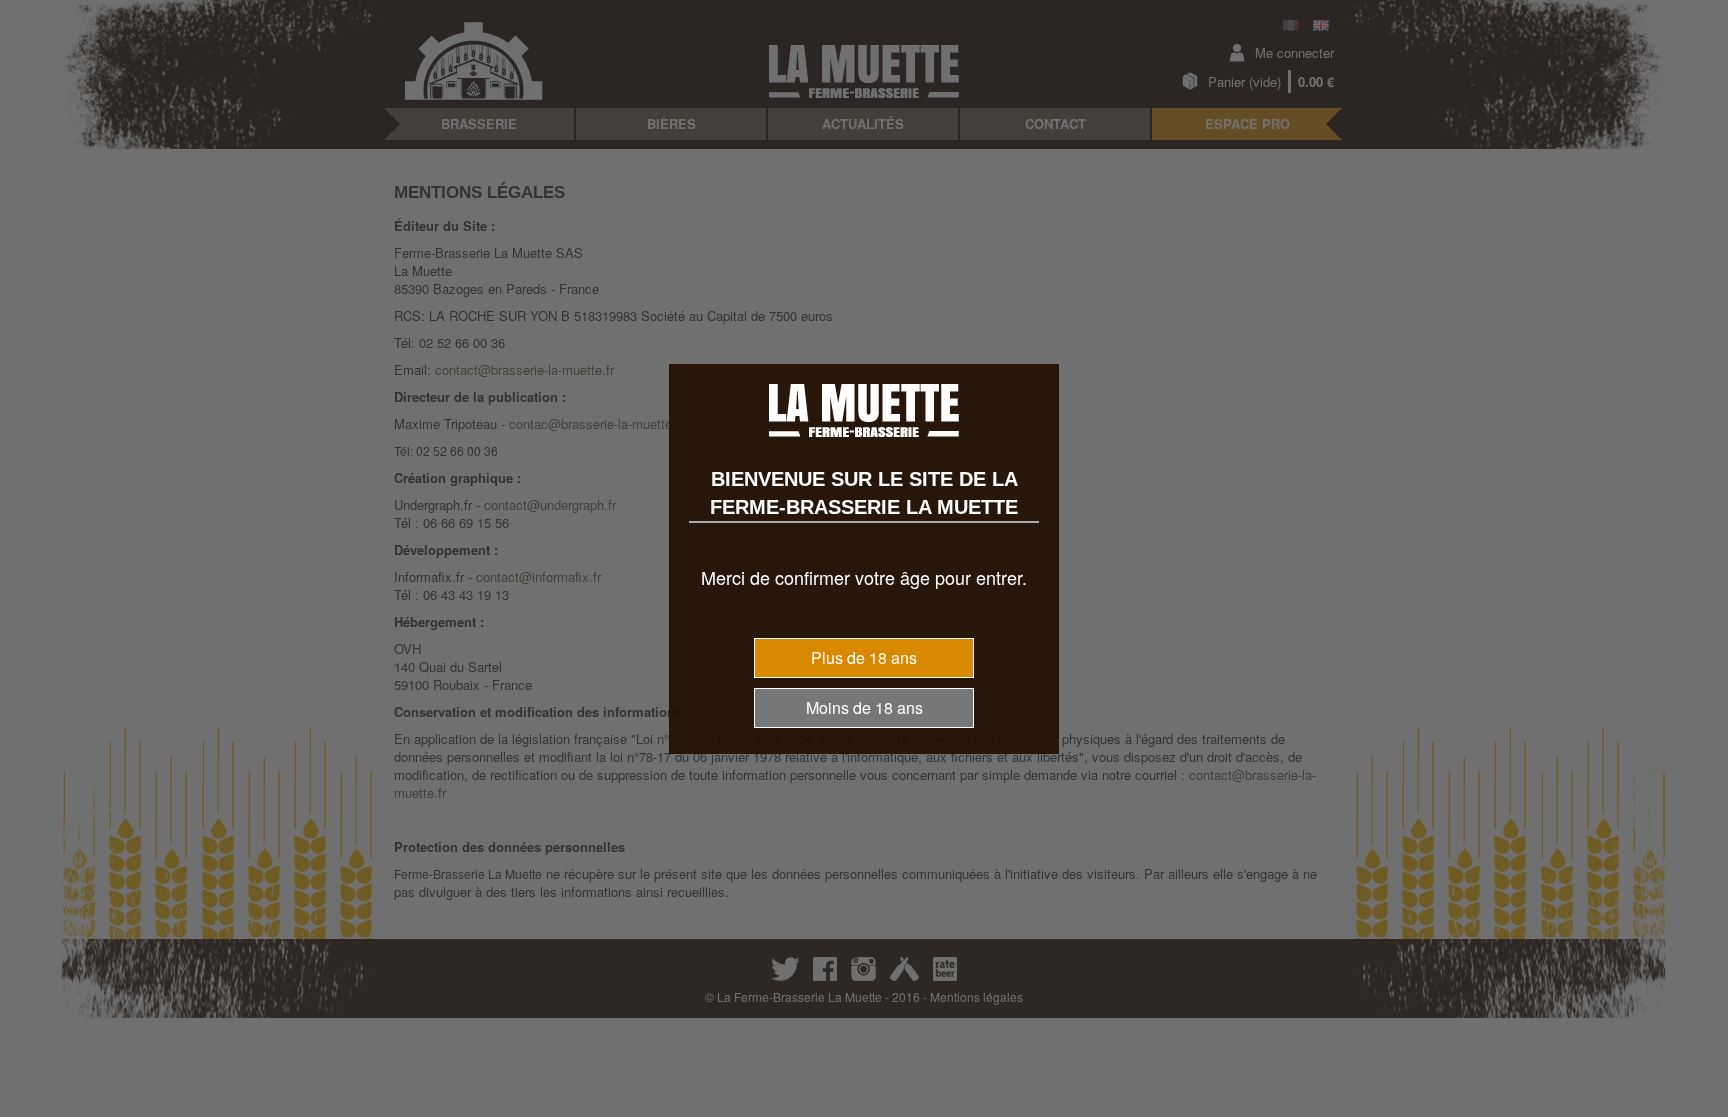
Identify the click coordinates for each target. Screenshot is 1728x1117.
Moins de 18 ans (864, 707)
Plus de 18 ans (864, 657)
